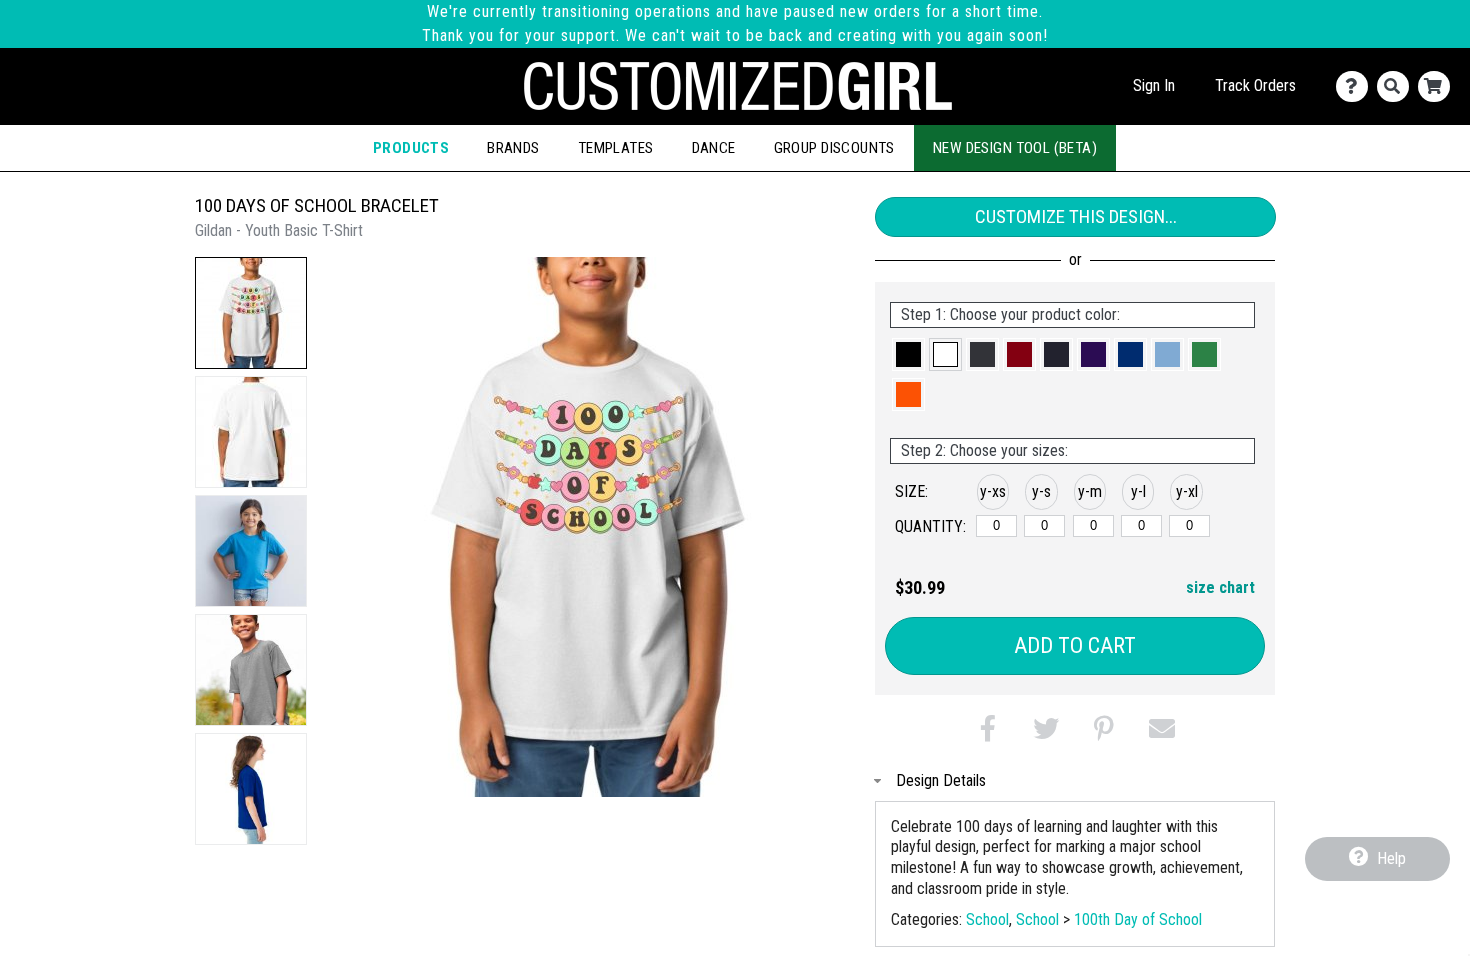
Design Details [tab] (941, 780)
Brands (513, 148)
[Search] (1397, 86)
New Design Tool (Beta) (1015, 148)
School (987, 919)
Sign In (1154, 85)
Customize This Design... (1076, 216)
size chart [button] (1220, 587)
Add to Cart (1075, 645)
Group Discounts (834, 148)
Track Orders (1255, 85)
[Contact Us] (1356, 86)
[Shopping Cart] (1438, 86)
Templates (616, 148)
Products (411, 148)
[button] (251, 313)
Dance (714, 148)
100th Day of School (1138, 919)
